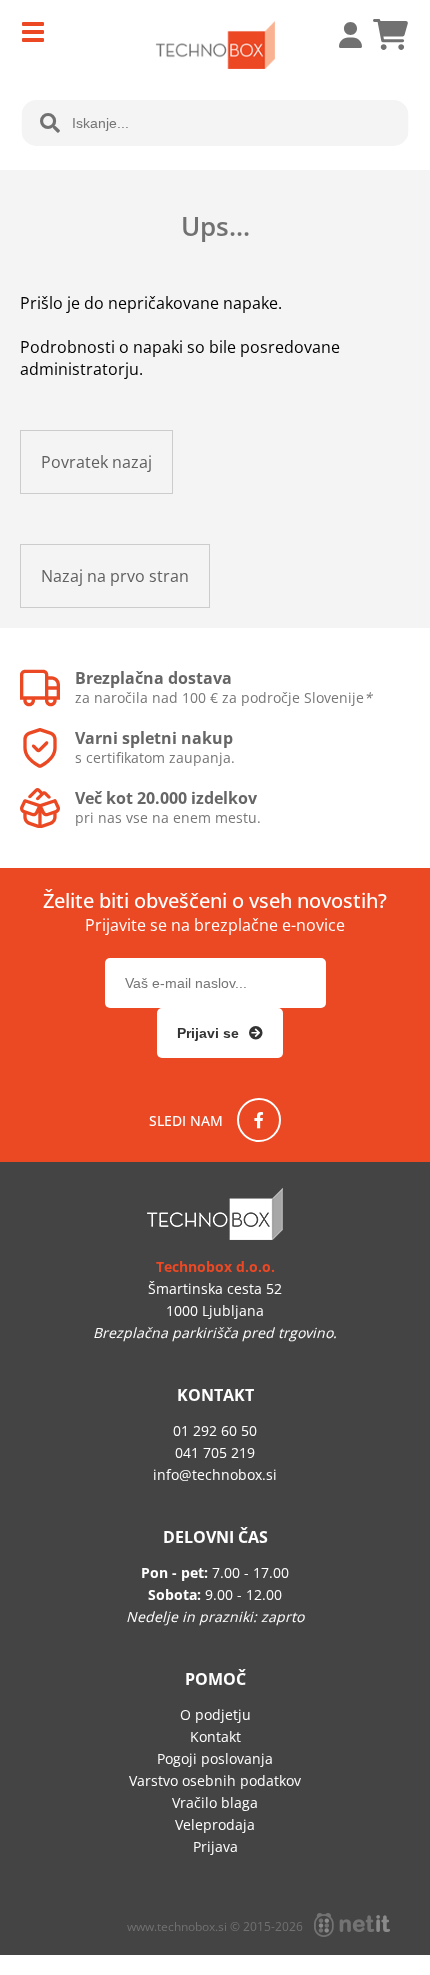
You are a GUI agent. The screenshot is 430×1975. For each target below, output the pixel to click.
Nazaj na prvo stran (115, 576)
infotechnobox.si (215, 1474)
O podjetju (215, 1714)
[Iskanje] (50, 123)
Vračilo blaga (215, 1802)
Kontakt (215, 1736)
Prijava (340, 35)
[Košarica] (390, 35)
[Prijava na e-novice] (220, 1033)
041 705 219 (215, 1452)
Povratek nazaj (96, 462)
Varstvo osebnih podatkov (215, 1780)
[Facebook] (259, 1120)
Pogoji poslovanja (215, 1758)
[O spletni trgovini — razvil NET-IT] (352, 1925)
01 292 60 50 (215, 1430)
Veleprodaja (215, 1824)
